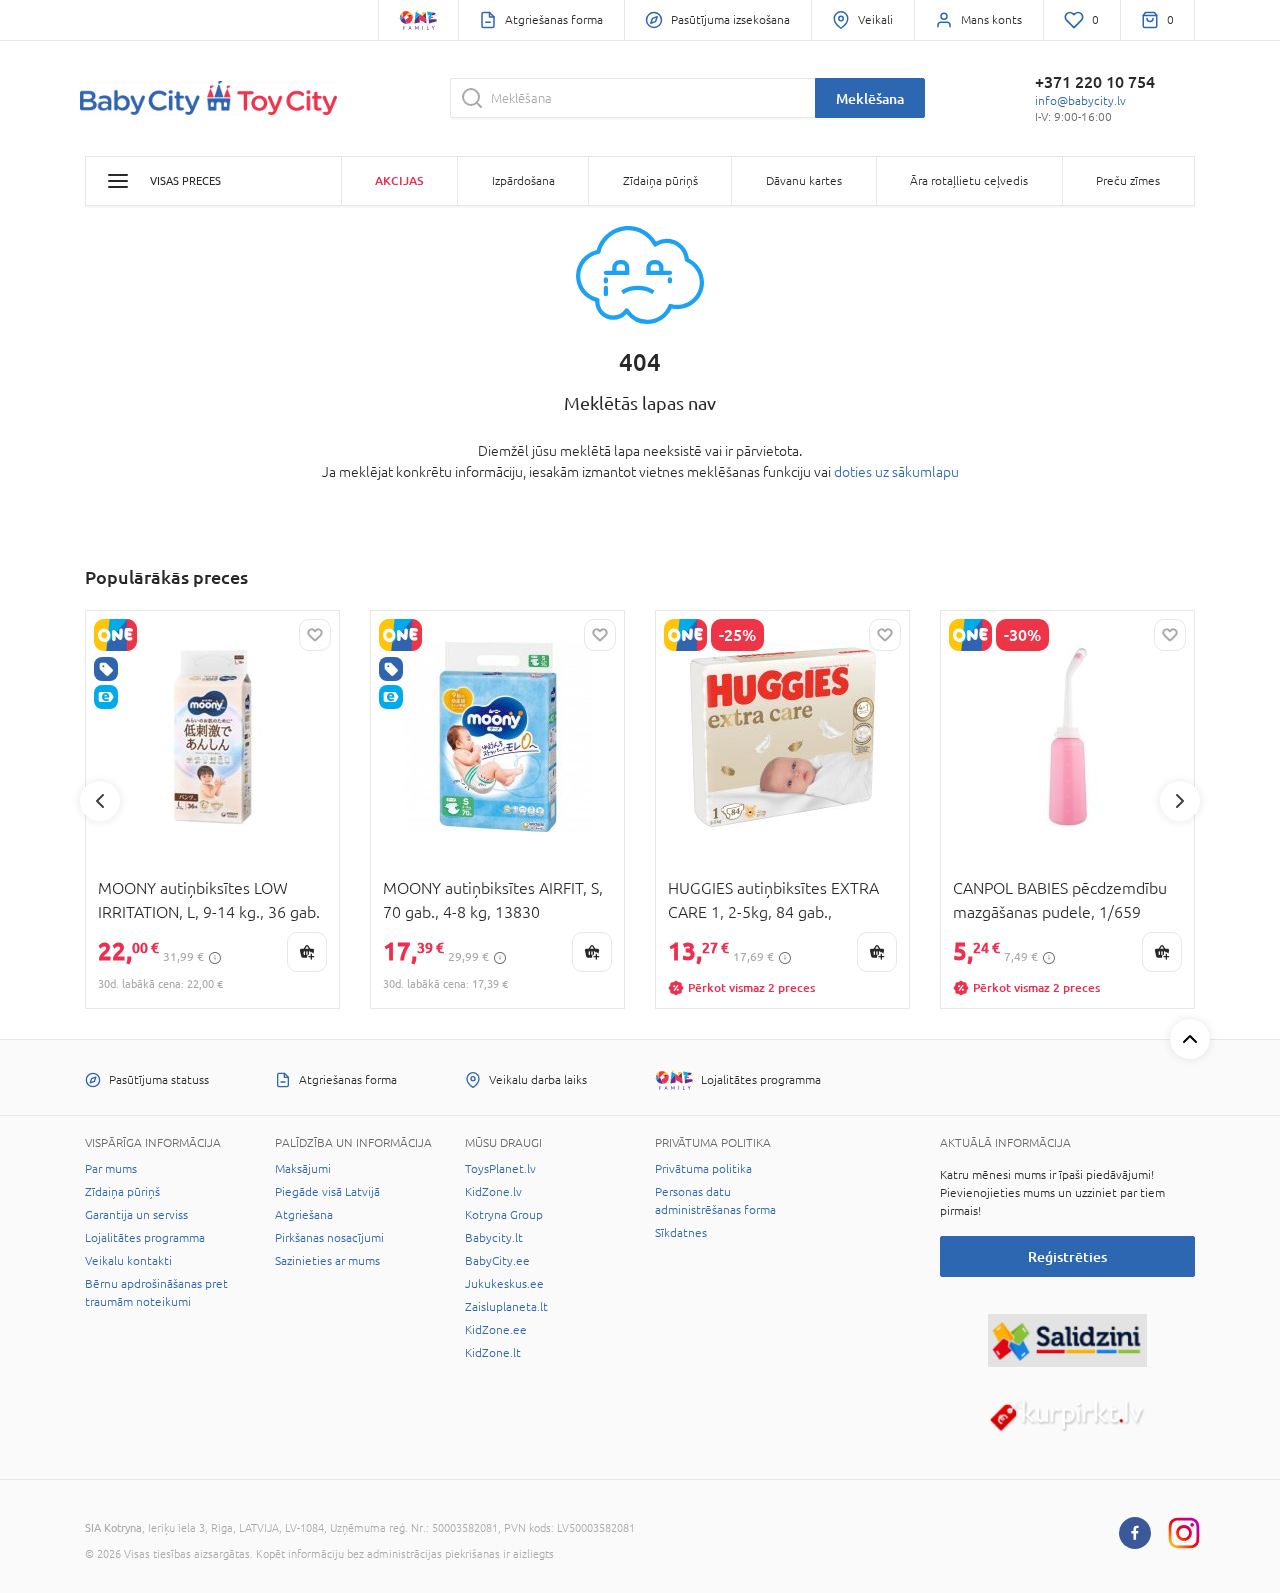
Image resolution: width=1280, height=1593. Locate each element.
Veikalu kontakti (128, 1261)
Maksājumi (303, 1169)
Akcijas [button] (399, 180)
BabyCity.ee (497, 1261)
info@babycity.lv (1080, 101)
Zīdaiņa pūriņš (122, 1192)
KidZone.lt (493, 1353)
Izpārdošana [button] (523, 181)
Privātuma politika (703, 1169)
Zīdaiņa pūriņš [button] (660, 181)
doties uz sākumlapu (896, 472)
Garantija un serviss (136, 1215)
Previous (100, 801)
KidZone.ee (496, 1330)
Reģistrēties (1067, 1256)
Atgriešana (304, 1215)
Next (1180, 801)
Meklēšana (870, 98)
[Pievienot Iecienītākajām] (315, 635)
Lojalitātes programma (145, 1238)
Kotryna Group (504, 1215)
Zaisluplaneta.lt (506, 1307)
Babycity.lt (494, 1238)
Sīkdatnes (681, 1233)
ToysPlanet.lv (500, 1169)
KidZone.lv (493, 1192)
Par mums (111, 1169)
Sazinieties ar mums (327, 1261)
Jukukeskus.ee (504, 1284)
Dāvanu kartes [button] (804, 181)
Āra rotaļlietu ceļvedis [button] (969, 181)
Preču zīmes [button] (1128, 181)
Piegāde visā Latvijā (327, 1192)
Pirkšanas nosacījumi (329, 1238)
